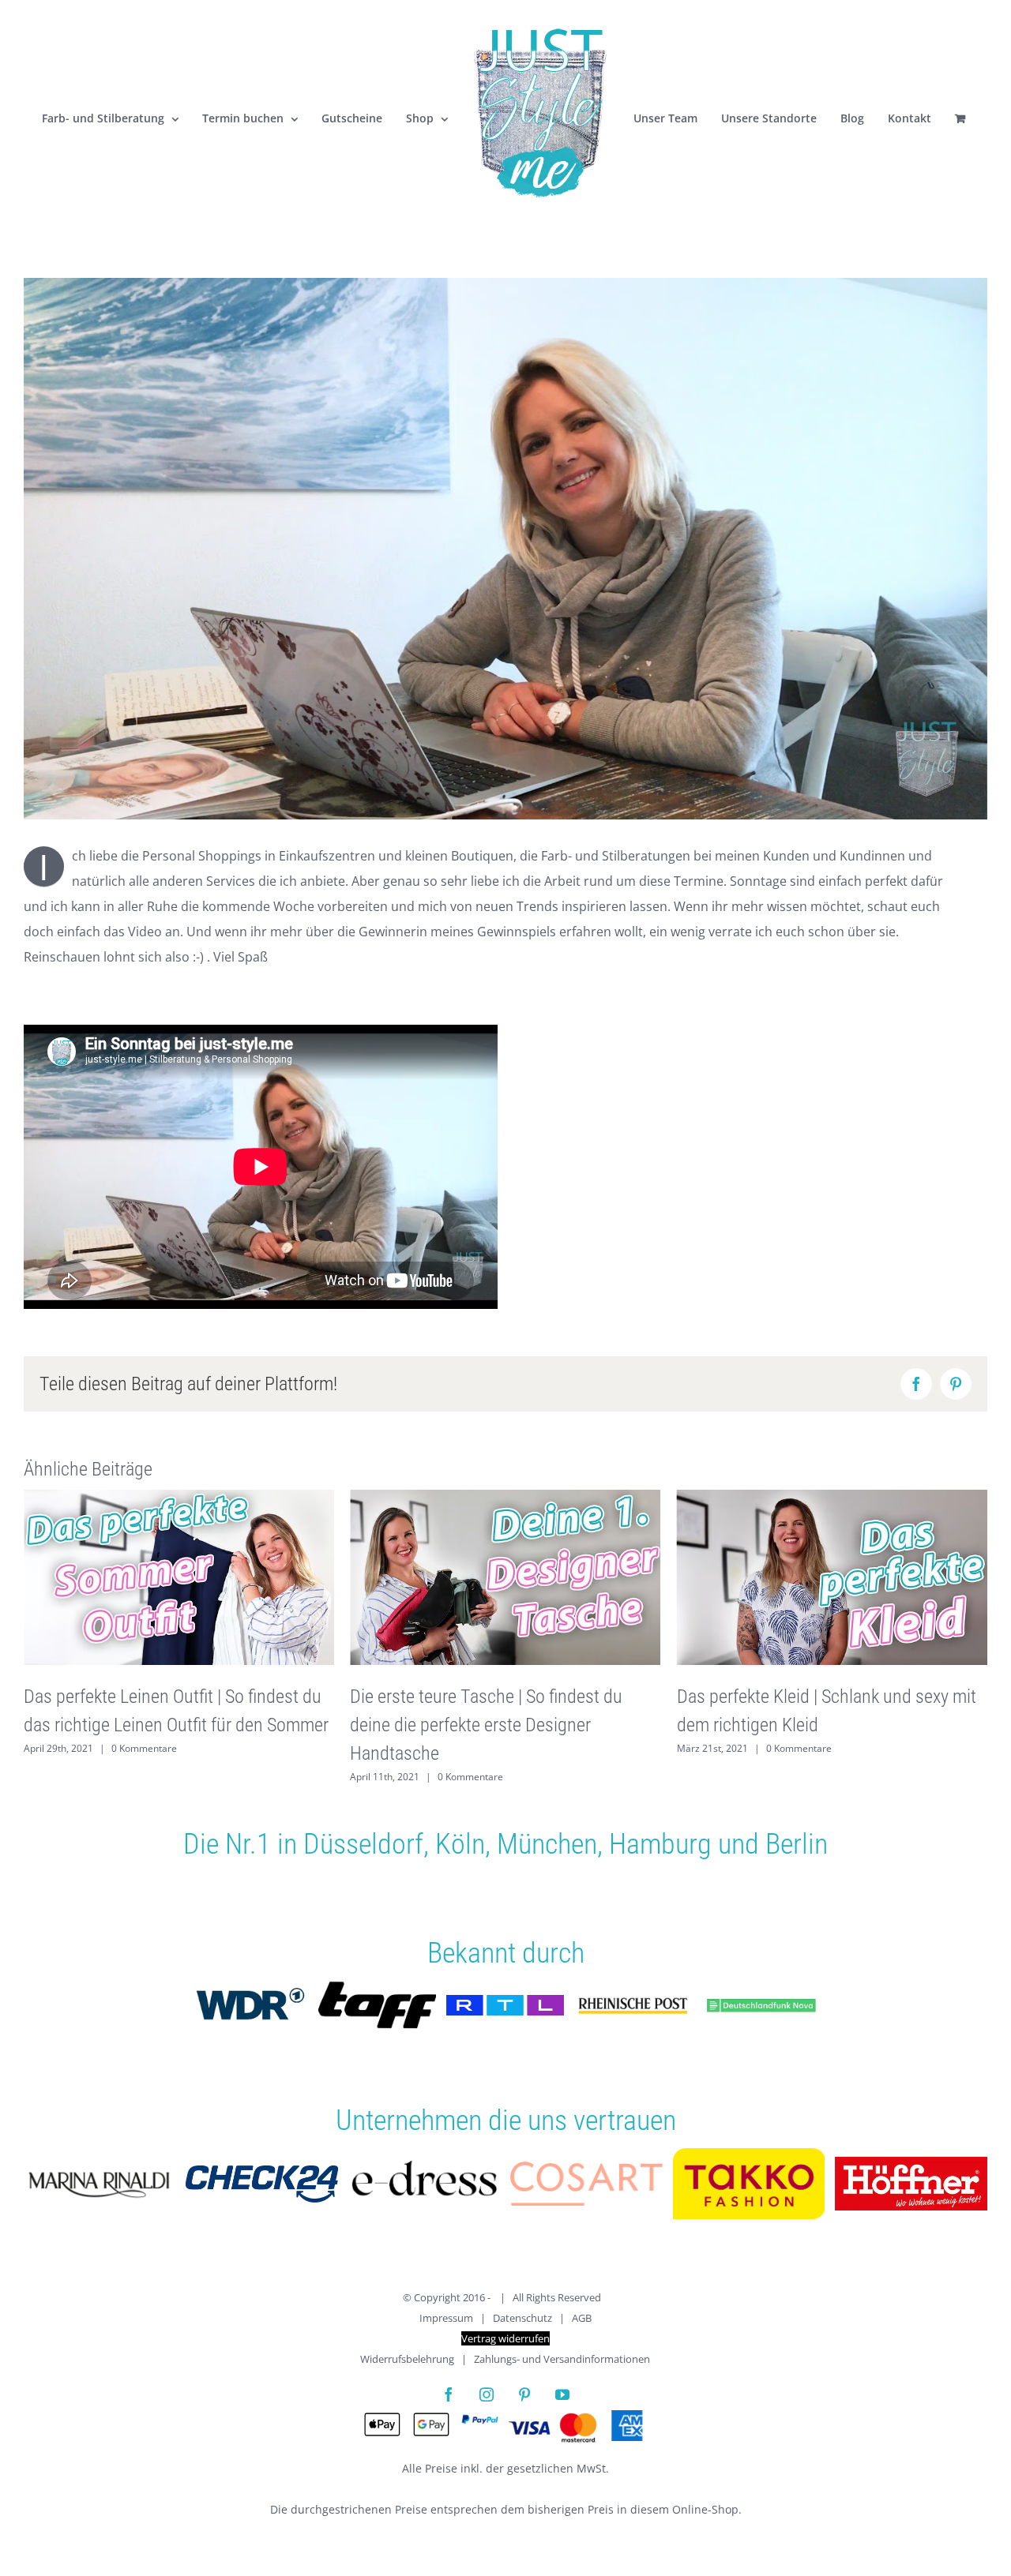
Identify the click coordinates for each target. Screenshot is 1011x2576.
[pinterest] (524, 2394)
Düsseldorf (363, 1844)
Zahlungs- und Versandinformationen (562, 2359)
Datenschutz (522, 2318)
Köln (460, 1844)
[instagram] (487, 2394)
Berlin (797, 1844)
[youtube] (562, 2394)
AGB (582, 2318)
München (547, 1844)
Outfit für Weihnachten (760, 1696)
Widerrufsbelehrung (407, 2359)
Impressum (446, 2318)
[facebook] (449, 2394)
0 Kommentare (144, 1777)
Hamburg (660, 1844)
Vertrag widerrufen (505, 2338)
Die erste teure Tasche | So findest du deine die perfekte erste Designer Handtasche (160, 1725)
